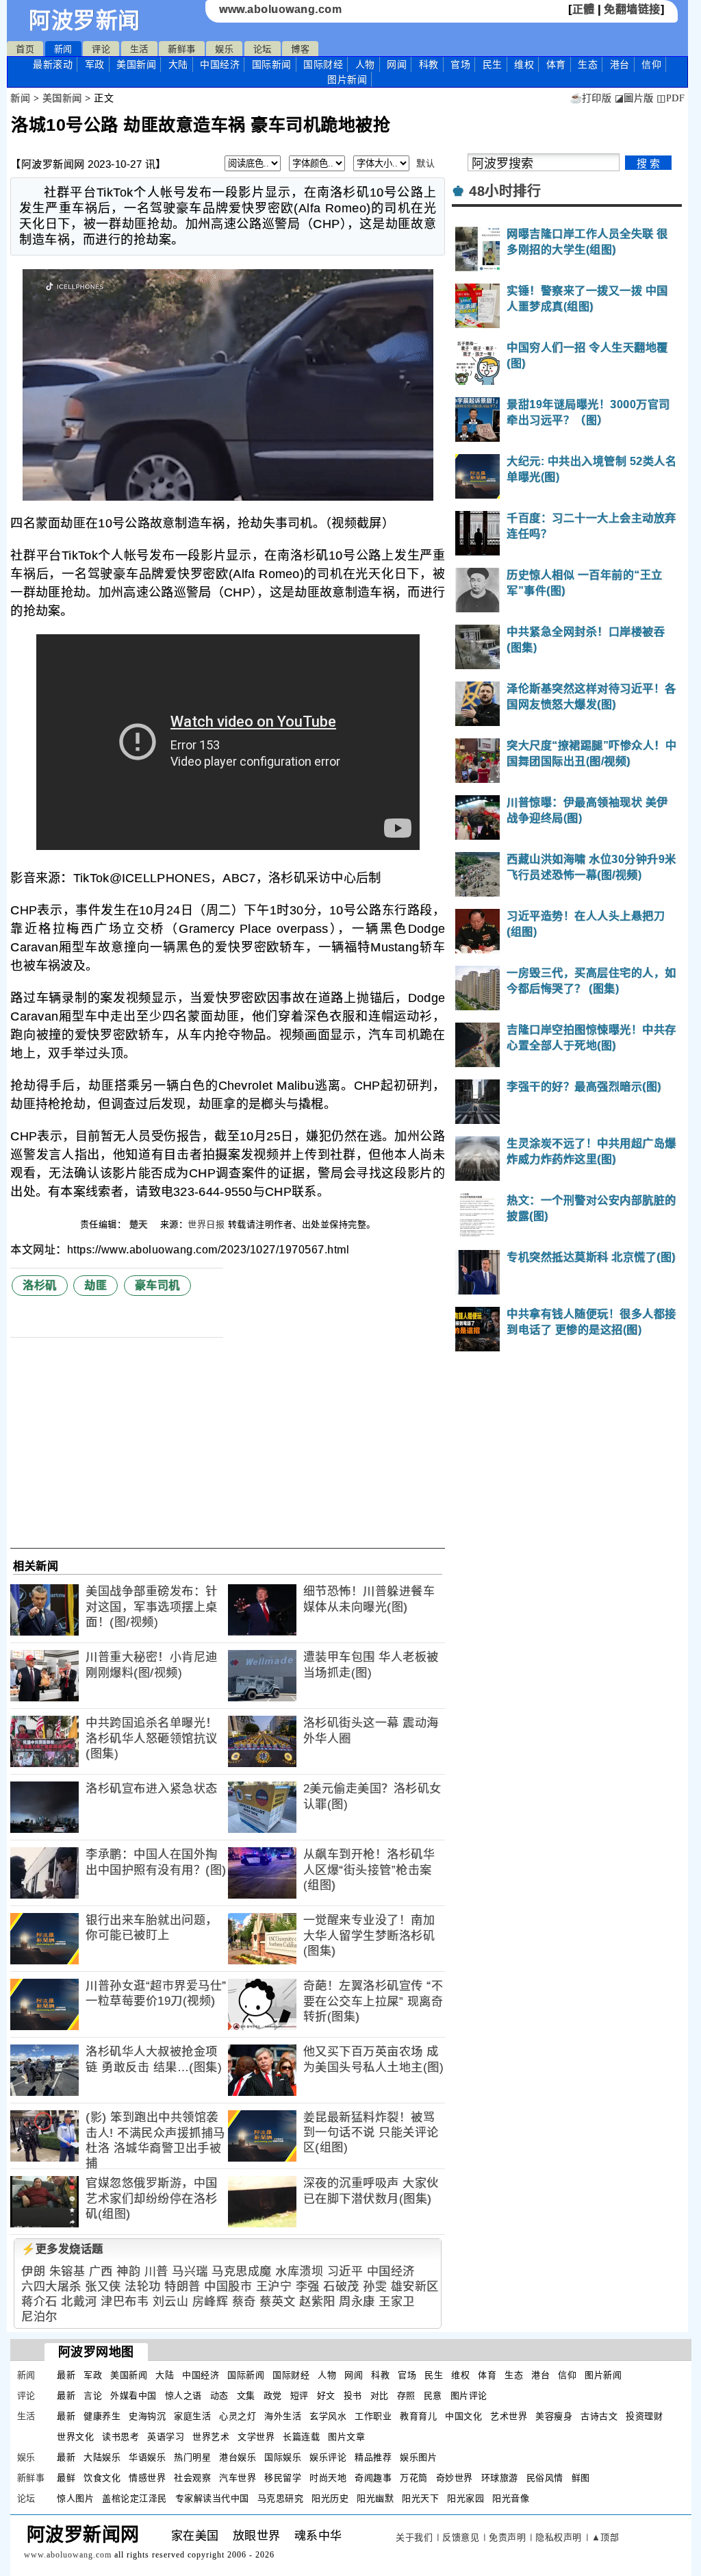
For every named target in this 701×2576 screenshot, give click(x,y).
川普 (156, 2272)
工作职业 (373, 2416)
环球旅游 (500, 2478)
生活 (139, 49)
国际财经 (323, 64)
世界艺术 (211, 2437)
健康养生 (102, 2416)
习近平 (345, 2272)
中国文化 (463, 2416)
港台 (620, 64)
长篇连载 (301, 2437)
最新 (53, 64)
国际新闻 (272, 64)
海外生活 (283, 2416)
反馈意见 (461, 2537)
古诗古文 (599, 2416)
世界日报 (206, 1224)
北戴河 (79, 2302)
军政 (95, 64)
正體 (584, 9)
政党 (273, 2396)
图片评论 (469, 2396)
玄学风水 (328, 2416)
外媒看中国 (133, 2396)
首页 (25, 49)
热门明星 (192, 2457)
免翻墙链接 (632, 9)
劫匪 (95, 1285)
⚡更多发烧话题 (62, 2249)
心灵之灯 (238, 2416)
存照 (406, 2396)
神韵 (128, 2272)
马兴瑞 (190, 2272)
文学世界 (256, 2437)
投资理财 (644, 2416)
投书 (353, 2396)
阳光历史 (330, 2498)
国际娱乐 (283, 2457)
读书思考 (120, 2437)
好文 (326, 2396)
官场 (460, 64)
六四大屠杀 (51, 2287)
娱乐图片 (418, 2457)
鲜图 (581, 2478)
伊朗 (33, 2272)
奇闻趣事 (373, 2478)
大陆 (178, 64)
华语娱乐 (147, 2457)
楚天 (140, 1224)
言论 (93, 2396)
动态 (219, 2396)
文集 (246, 2396)
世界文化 (75, 2437)
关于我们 (414, 2537)
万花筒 (414, 2478)
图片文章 (346, 2437)
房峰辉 (211, 2302)
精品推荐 (373, 2457)
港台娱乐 (238, 2457)
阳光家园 (466, 2498)
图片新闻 (603, 2375)
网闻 (397, 64)
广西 (101, 2272)
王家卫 (397, 2302)
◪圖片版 (634, 98)
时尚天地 (328, 2478)
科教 (429, 64)
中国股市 (228, 2287)
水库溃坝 (299, 2272)
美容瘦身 (554, 2416)
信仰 (651, 64)
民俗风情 (545, 2478)
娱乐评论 (328, 2457)
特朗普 (182, 2287)
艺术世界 (509, 2416)
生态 (588, 64)
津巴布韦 (125, 2302)
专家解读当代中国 (212, 2498)
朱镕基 (67, 2272)
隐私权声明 (559, 2537)
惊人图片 (75, 2498)
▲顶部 (606, 2537)
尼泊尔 (39, 2317)
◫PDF (671, 98)
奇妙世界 (455, 2478)
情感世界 (147, 2478)
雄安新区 (415, 2287)
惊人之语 (183, 2396)
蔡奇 (244, 2302)
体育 (556, 64)
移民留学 (283, 2478)
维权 (524, 64)
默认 (425, 163)
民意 (433, 2396)
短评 (299, 2396)
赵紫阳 (317, 2302)
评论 (101, 49)
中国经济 (220, 64)
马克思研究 (281, 2498)
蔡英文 (278, 2302)
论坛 (263, 49)
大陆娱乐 (102, 2457)
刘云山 (171, 2302)
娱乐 (224, 49)
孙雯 (375, 2287)
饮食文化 (102, 2478)
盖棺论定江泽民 (135, 2498)
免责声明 (507, 2537)
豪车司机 (157, 1285)
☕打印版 (590, 98)
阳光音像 (511, 2498)
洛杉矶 (40, 1285)
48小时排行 (505, 191)
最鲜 (66, 2478)
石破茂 (341, 2287)
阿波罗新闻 (85, 21)
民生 (493, 64)
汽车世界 (238, 2478)
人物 (365, 64)
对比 (380, 2396)
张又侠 (103, 2287)
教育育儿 (418, 2416)
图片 (347, 79)
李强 (308, 2287)
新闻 (63, 49)
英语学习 (166, 2437)
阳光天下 (420, 2498)
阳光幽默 (375, 2498)
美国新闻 (136, 64)
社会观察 (192, 2478)
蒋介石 (39, 2302)
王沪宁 (274, 2287)
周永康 (357, 2302)
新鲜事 (182, 49)
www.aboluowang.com (280, 9)
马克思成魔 (242, 2272)
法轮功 (143, 2287)
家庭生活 (192, 2416)
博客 (300, 49)
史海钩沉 (147, 2416)
